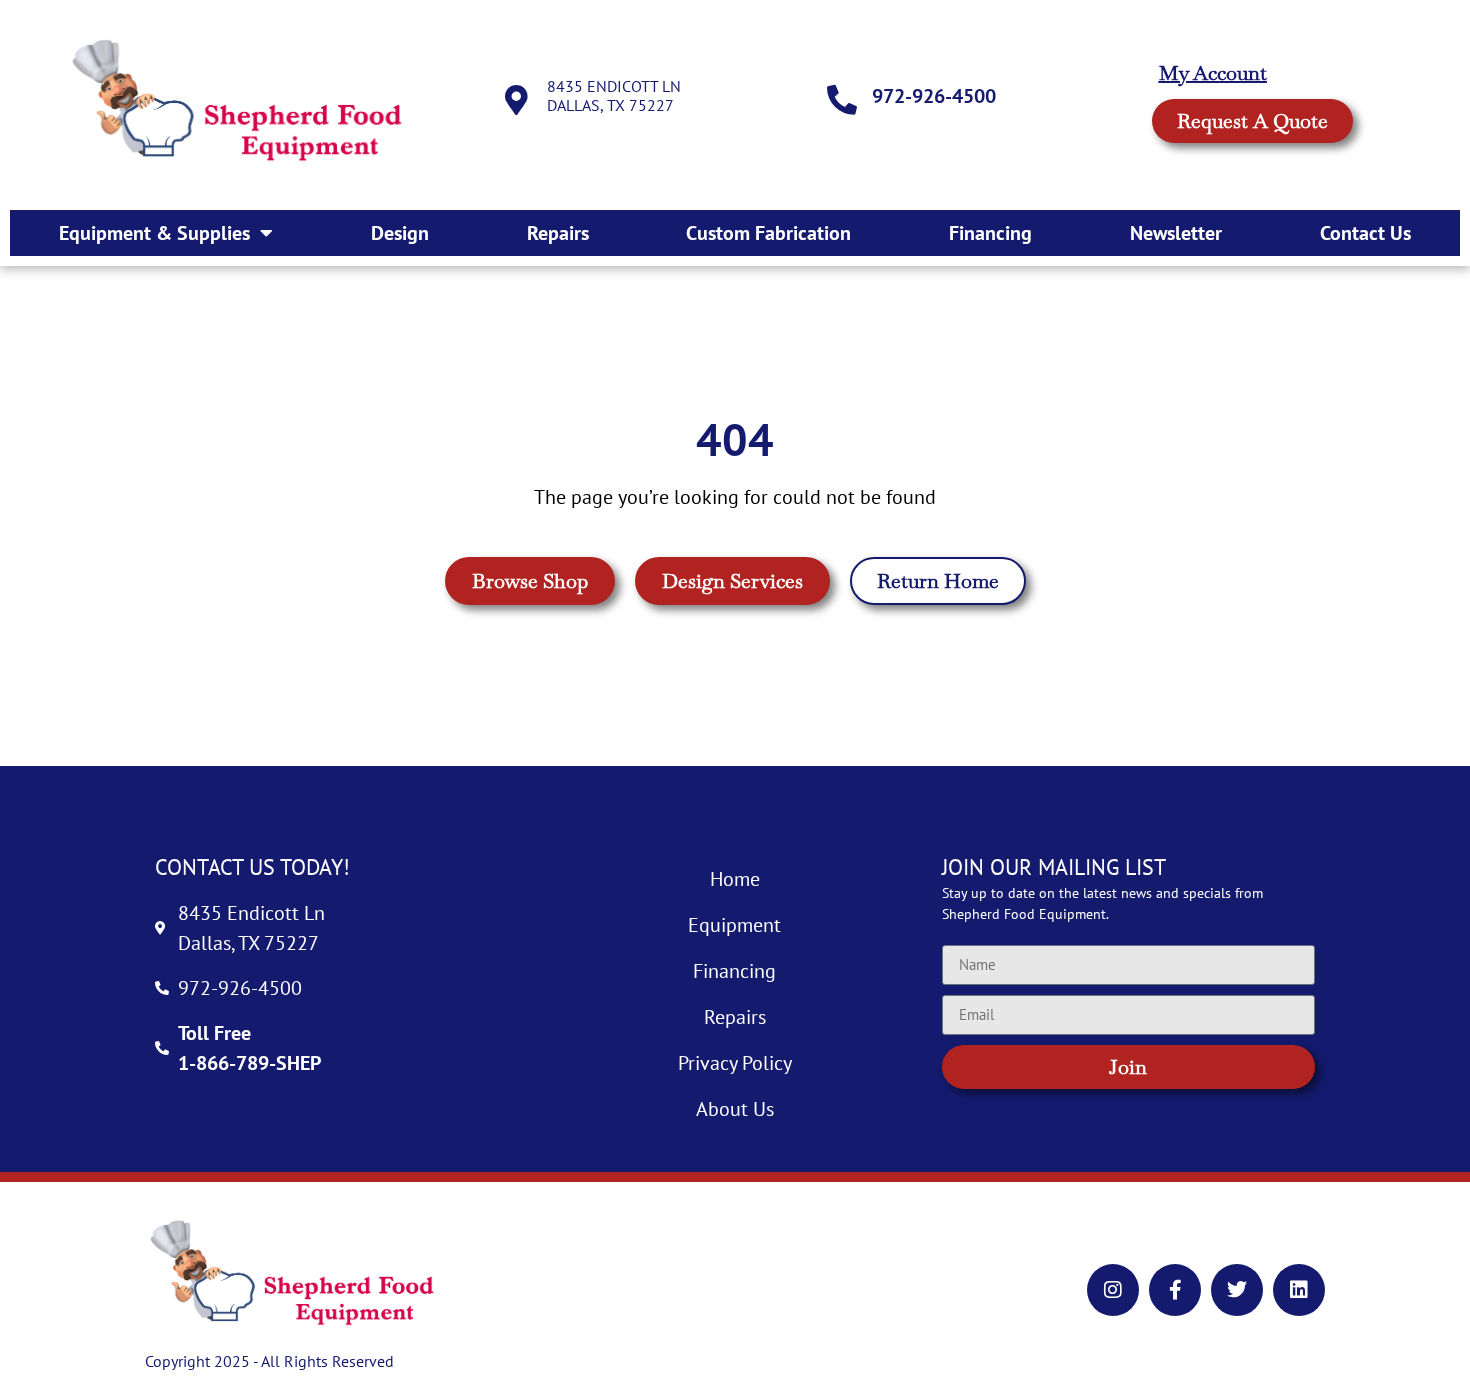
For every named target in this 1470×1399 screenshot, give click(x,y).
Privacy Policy (735, 1063)
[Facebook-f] (1175, 1290)
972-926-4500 (934, 96)
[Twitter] (1237, 1290)
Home (735, 879)
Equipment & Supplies (154, 233)
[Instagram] (1113, 1290)
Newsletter (1176, 233)
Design (400, 233)
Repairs (558, 233)
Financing (990, 233)
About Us (735, 1109)
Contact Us (1365, 233)
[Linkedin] (1299, 1290)
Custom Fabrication (768, 233)
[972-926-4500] (842, 100)
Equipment (734, 925)
